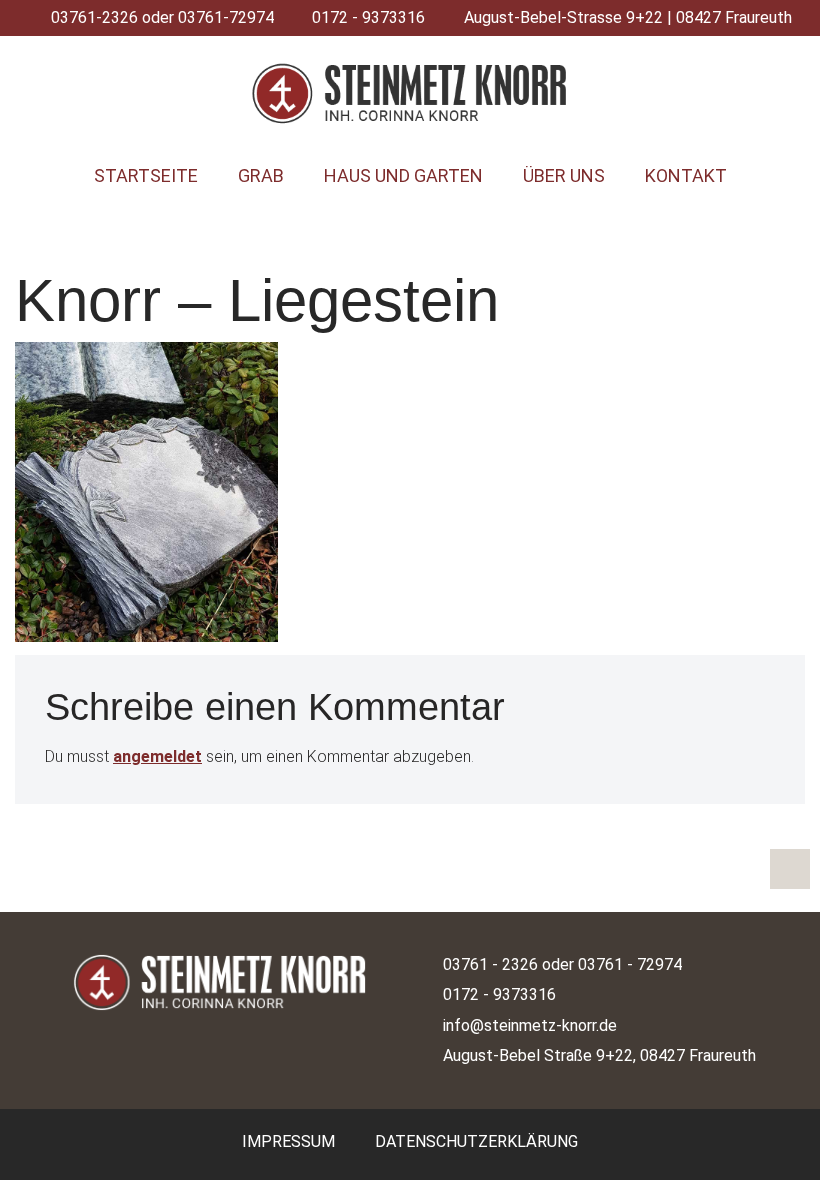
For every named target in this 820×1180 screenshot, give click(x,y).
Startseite (146, 175)
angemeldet (157, 756)
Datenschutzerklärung (476, 1141)
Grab (261, 175)
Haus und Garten (403, 175)
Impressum (288, 1141)
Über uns (564, 175)
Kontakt (686, 175)
